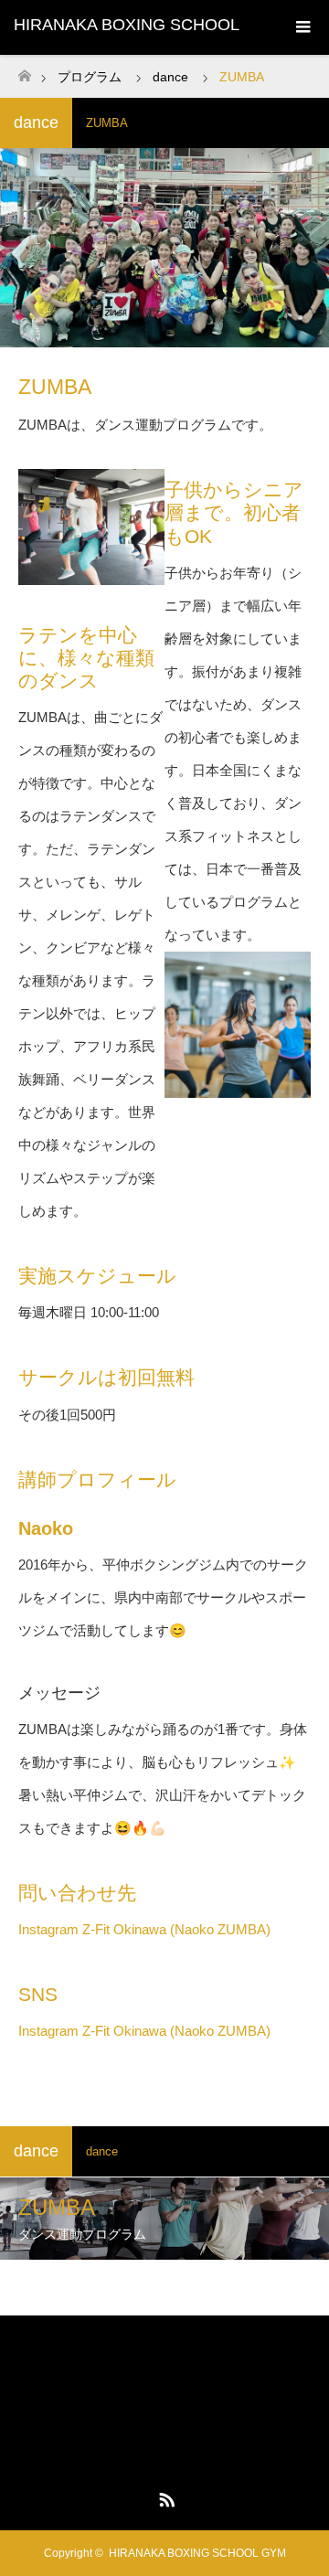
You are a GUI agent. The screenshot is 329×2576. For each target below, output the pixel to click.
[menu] (302, 27)
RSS (164, 2496)
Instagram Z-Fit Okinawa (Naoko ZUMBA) (144, 1929)
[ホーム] (24, 71)
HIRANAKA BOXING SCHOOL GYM (164, 2364)
